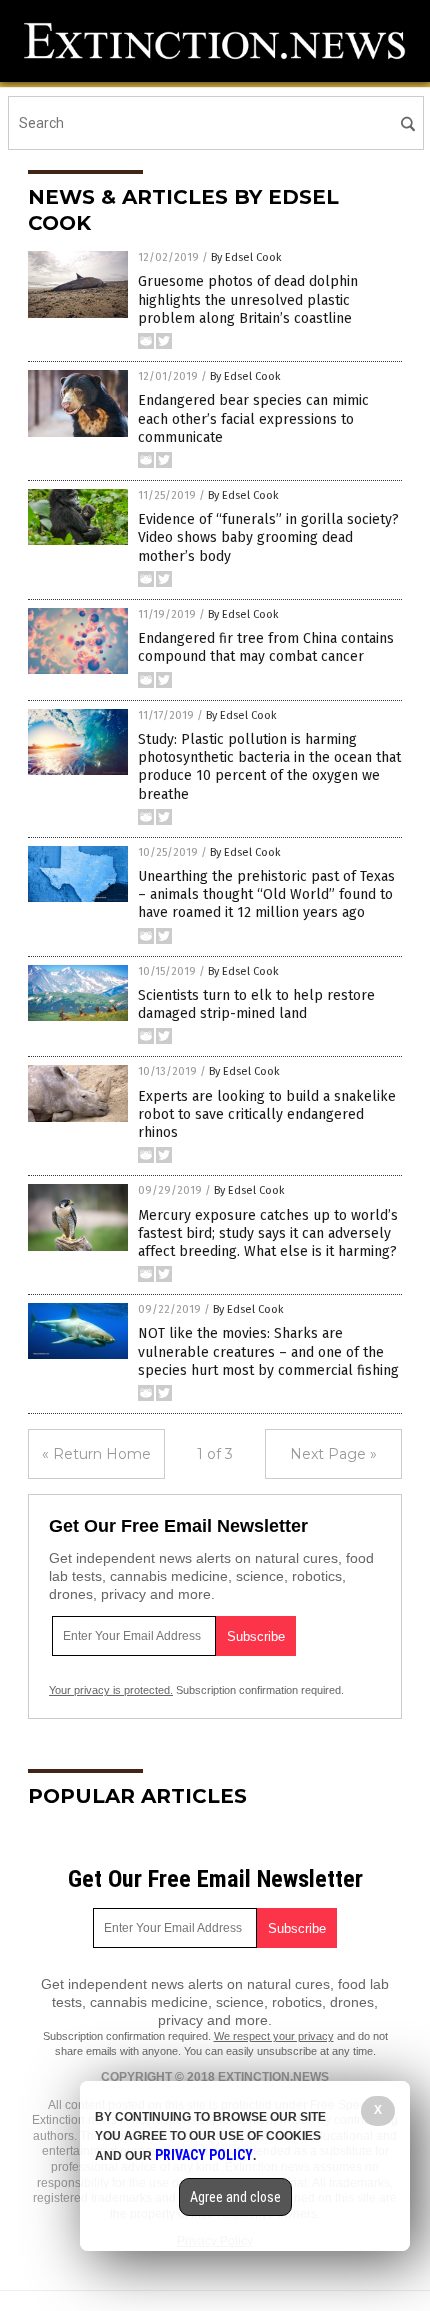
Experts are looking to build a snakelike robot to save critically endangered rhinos (267, 1114)
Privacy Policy (204, 2155)
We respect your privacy (274, 2036)
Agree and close (235, 2197)
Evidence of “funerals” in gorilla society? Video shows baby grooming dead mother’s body (268, 537)
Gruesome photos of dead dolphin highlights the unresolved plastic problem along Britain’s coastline (248, 299)
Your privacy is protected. (111, 1690)
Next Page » (333, 1454)
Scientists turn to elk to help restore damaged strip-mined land (256, 1004)
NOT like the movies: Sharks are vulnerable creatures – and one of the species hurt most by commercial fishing (268, 1351)
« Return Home (96, 1454)
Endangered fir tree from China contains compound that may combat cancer (266, 647)
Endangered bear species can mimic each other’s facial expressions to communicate (253, 418)
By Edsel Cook (246, 257)
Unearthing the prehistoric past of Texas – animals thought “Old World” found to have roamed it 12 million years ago (266, 894)
